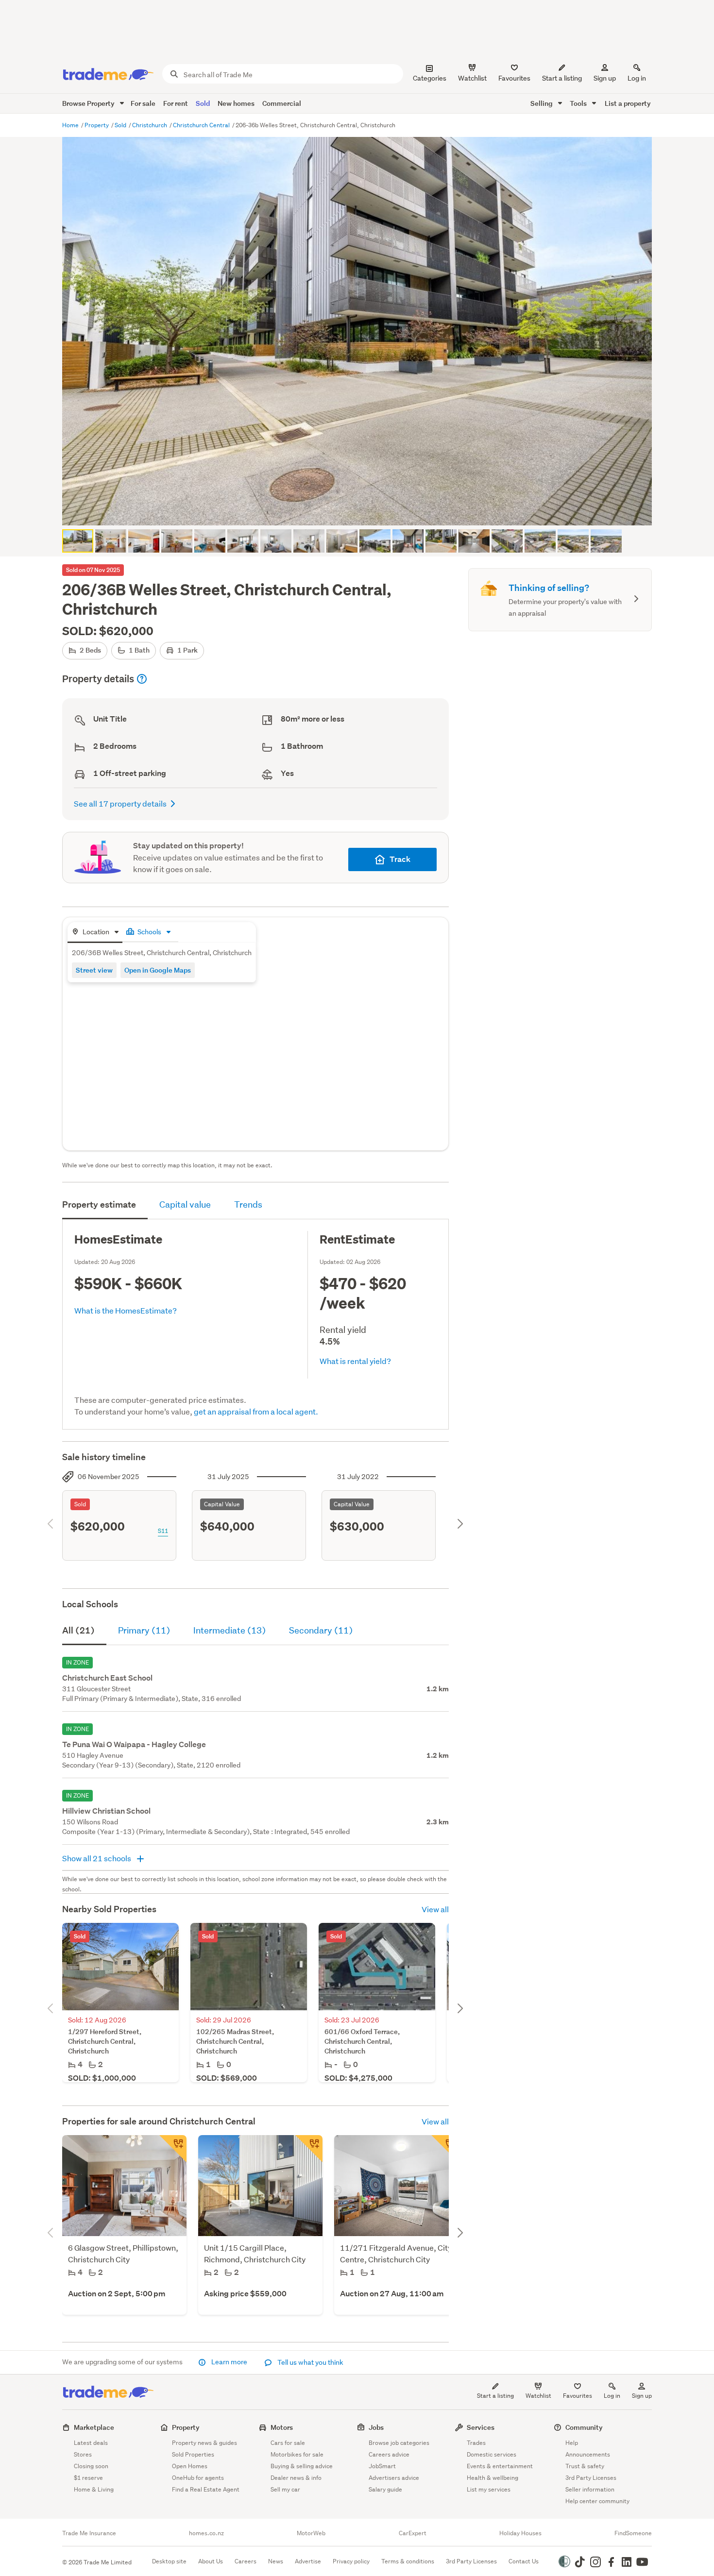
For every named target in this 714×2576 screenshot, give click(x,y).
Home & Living (94, 2489)
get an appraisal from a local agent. (256, 1411)
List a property (628, 103)
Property (97, 125)
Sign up (605, 78)
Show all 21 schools (97, 1858)
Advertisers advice (394, 2478)
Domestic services (492, 2454)
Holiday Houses (520, 2533)
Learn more (229, 2362)
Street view (94, 970)
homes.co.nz (206, 2533)
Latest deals (91, 2443)
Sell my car (285, 2489)
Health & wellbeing (493, 2478)
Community (584, 2427)
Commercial (282, 103)
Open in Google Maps (158, 970)
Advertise (308, 2561)
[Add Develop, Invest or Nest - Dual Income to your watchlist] (173, 2149)
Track (400, 859)
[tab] (95, 933)
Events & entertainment (500, 2466)
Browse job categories (399, 2443)
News (276, 2561)
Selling (542, 103)
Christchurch (150, 125)
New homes (236, 103)
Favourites (578, 2396)
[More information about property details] (142, 679)
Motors (282, 2427)
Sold (203, 103)
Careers (246, 2561)
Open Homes (190, 2466)
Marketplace (94, 2427)
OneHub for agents (198, 2478)
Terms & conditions (408, 2561)
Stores (83, 2454)
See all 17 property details (120, 803)
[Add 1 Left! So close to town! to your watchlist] (309, 2149)
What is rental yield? (355, 1361)
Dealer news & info (296, 2478)
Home (71, 125)
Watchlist (538, 2396)
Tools (579, 103)
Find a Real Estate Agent (206, 2489)
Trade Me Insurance (89, 2533)
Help (572, 2443)
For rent (176, 103)
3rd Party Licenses (591, 2478)
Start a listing (495, 2396)
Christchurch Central (202, 125)
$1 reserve (88, 2478)
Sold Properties (193, 2454)
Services (481, 2427)
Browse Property (89, 103)
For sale (143, 103)
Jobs (376, 2427)
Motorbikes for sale (297, 2454)
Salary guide (385, 2489)
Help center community (597, 2501)
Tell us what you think (310, 2362)
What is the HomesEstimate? (126, 1310)
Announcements (588, 2454)
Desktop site (169, 2561)
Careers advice (389, 2454)
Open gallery (362, 510)
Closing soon (91, 2466)
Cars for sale (288, 2443)
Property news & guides (204, 2443)
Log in (637, 78)
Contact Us (524, 2561)
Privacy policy (351, 2561)
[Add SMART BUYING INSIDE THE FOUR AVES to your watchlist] (445, 2149)
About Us (211, 2561)
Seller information (590, 2489)
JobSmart (382, 2466)
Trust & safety (585, 2466)
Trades (476, 2443)
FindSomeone (633, 2533)
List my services (489, 2489)
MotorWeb (311, 2533)
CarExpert (413, 2533)
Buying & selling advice (302, 2466)
